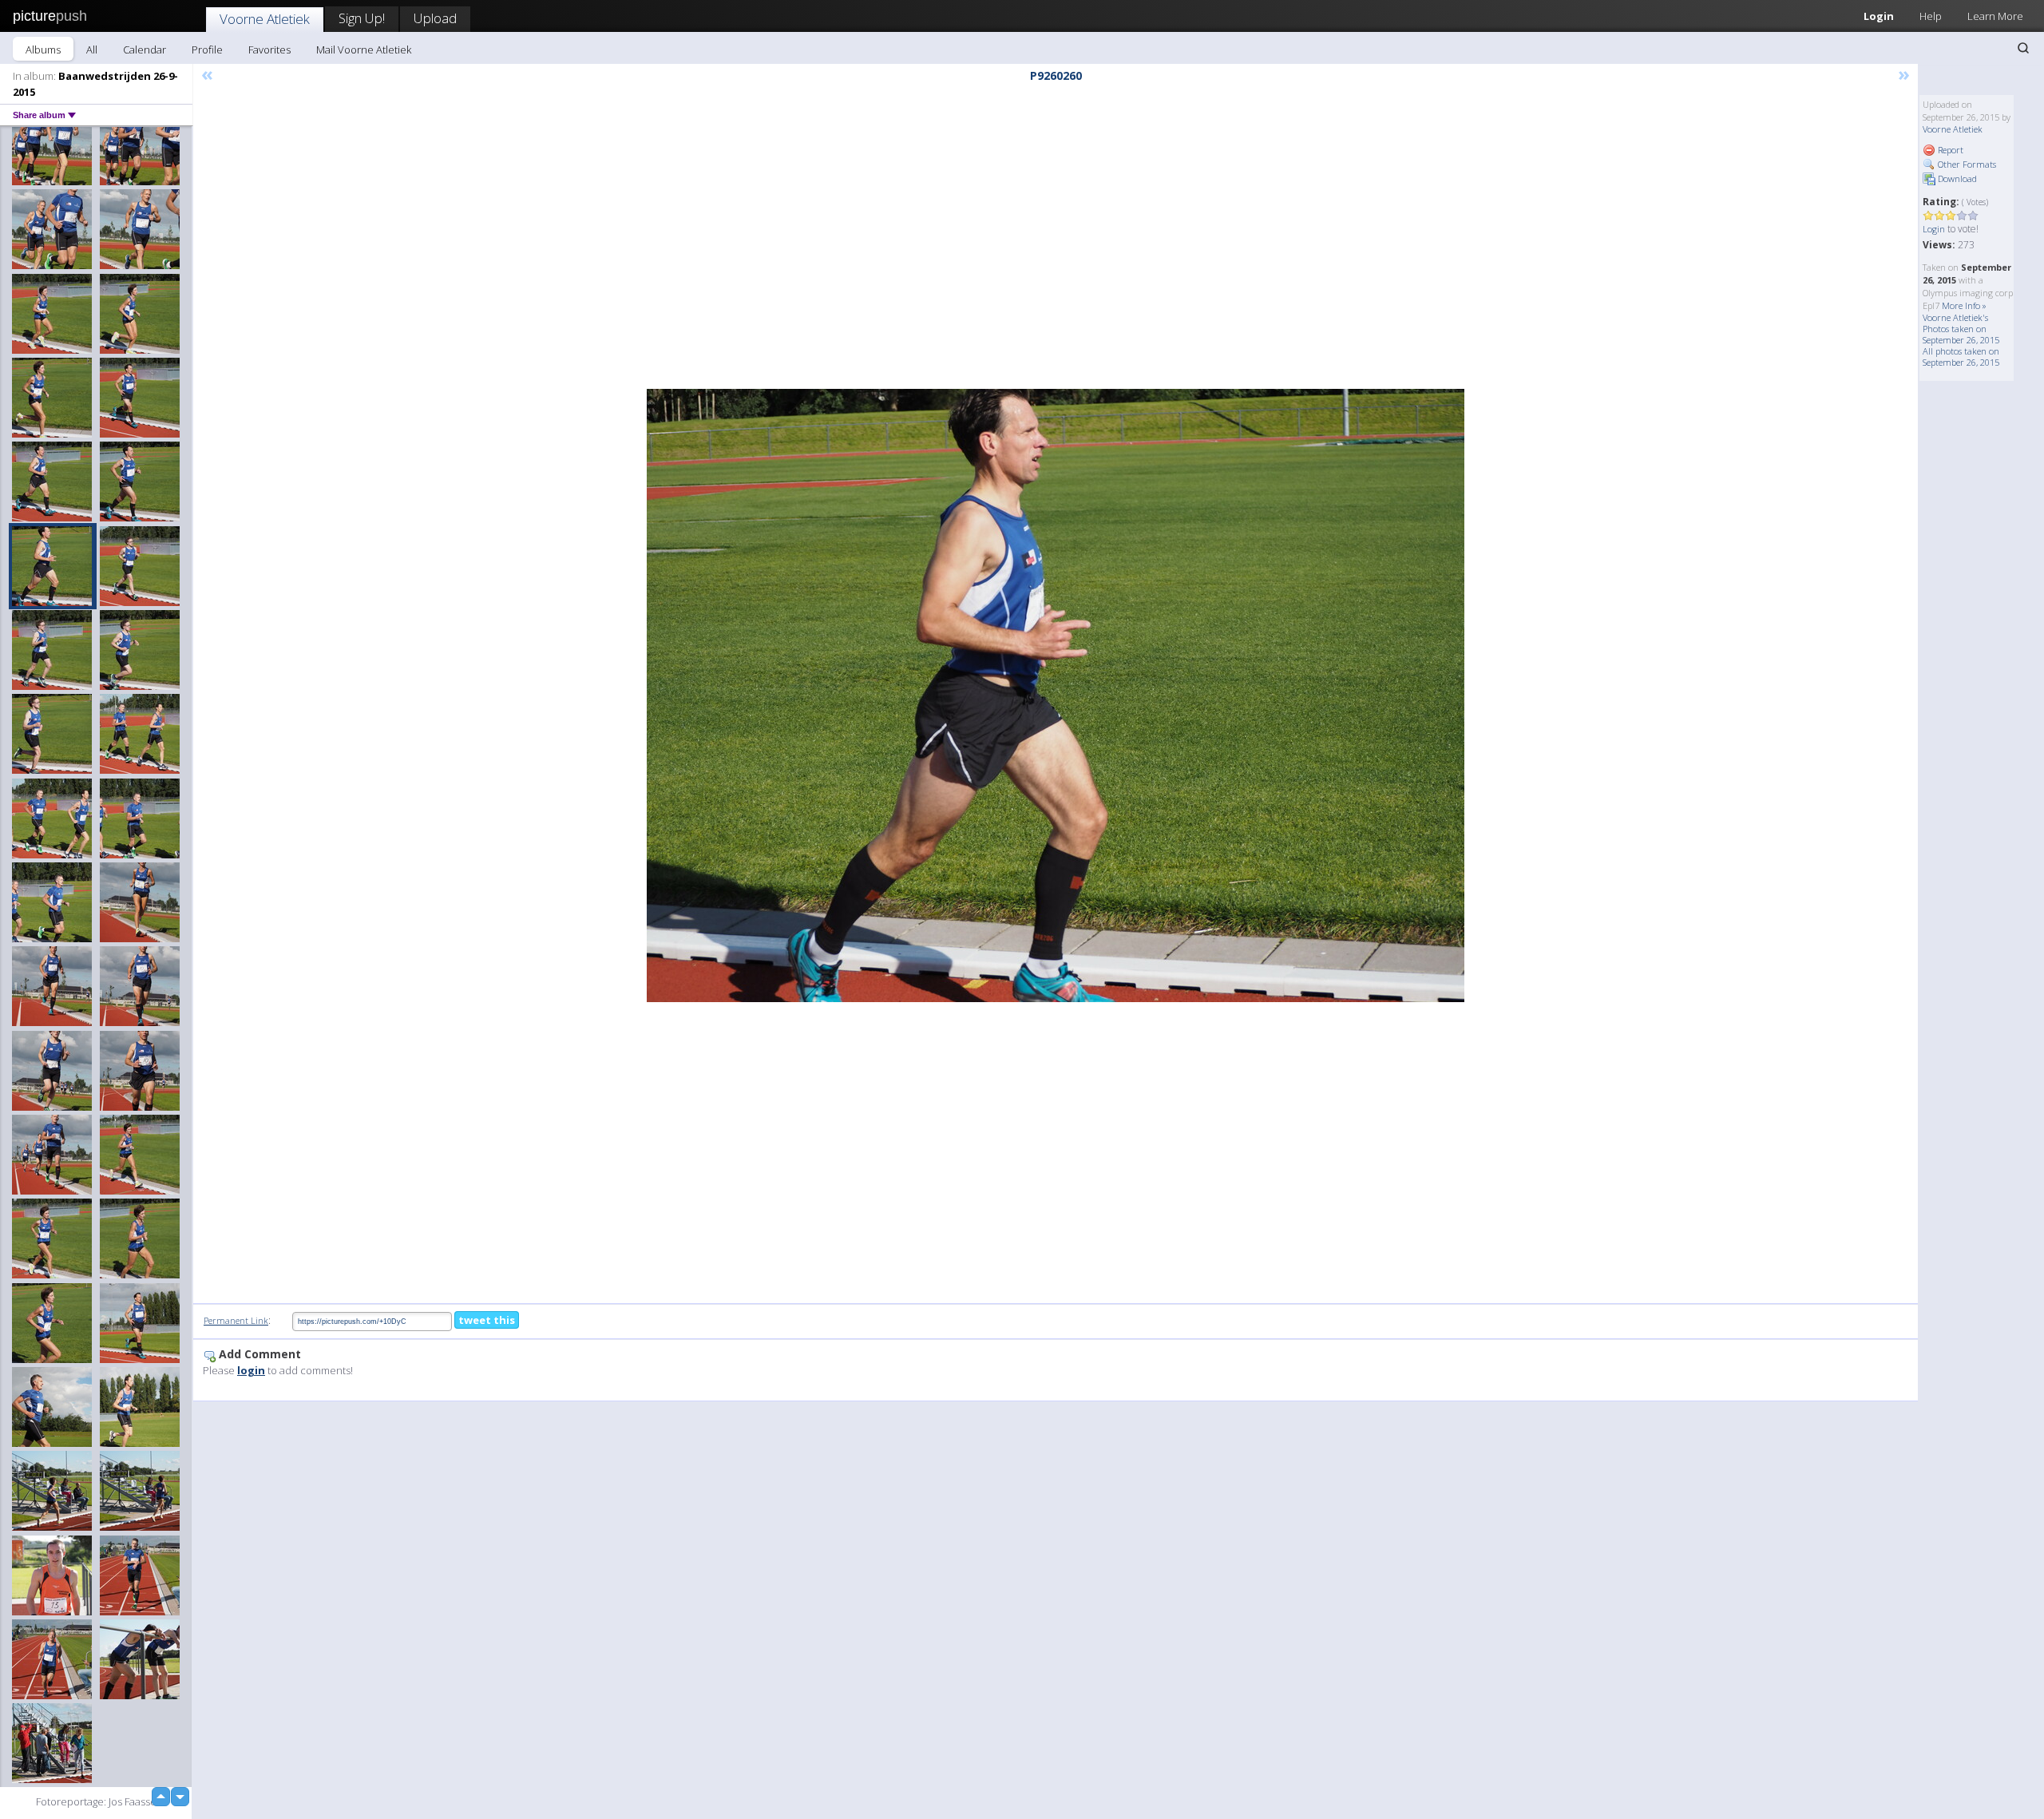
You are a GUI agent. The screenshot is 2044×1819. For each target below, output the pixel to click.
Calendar (145, 50)
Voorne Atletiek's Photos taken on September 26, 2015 (1961, 329)
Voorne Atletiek (265, 19)
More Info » (1964, 305)
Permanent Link (236, 1320)
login (251, 1370)
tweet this (487, 1320)
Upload (435, 18)
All (92, 50)
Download (1956, 178)
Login (1879, 16)
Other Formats (1966, 164)
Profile (207, 50)
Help (1931, 16)
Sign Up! (362, 18)
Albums (43, 50)
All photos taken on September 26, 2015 (1961, 357)
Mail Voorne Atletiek (364, 50)
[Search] (2023, 48)
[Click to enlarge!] (1056, 695)
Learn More (1995, 16)
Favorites (269, 50)
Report (1949, 150)
